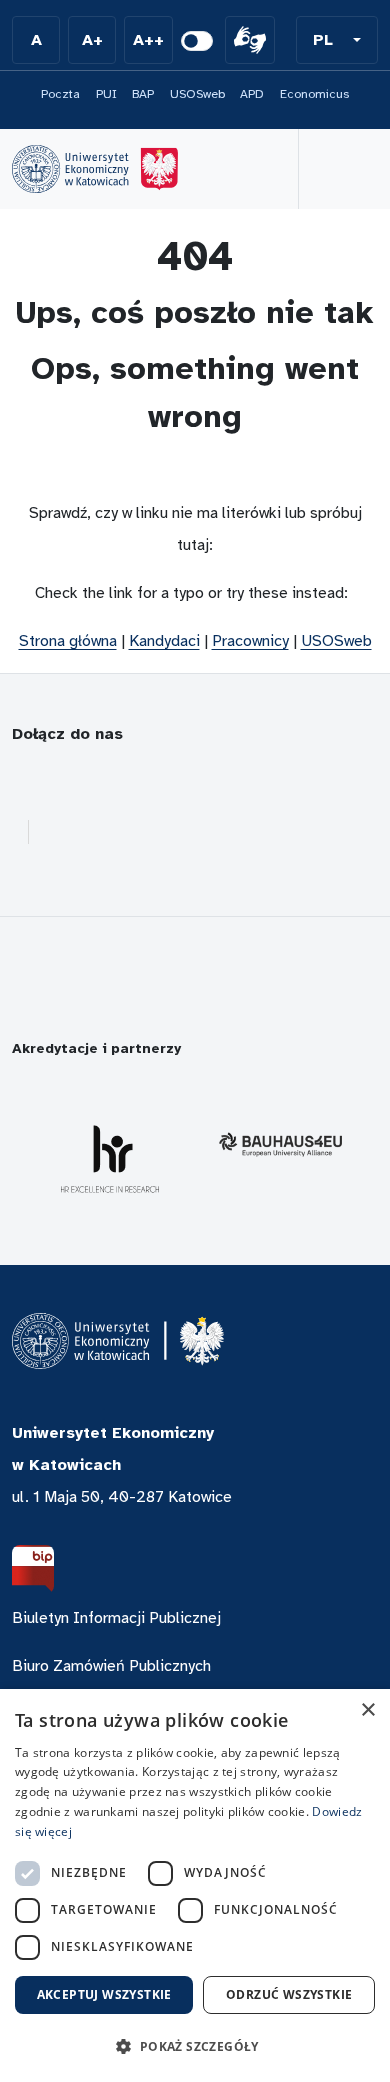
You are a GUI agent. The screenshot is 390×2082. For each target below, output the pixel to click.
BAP (143, 94)
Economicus (314, 94)
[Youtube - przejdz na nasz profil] (170, 783)
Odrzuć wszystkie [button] (289, 1994)
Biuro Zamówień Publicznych (111, 1666)
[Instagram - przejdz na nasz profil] (74, 783)
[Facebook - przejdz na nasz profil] (25, 783)
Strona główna (68, 641)
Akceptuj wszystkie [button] (104, 1994)
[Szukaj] (246, 169)
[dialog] (195, 1885)
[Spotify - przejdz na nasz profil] (264, 783)
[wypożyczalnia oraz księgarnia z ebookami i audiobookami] (113, 832)
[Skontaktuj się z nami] (65, 832)
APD (252, 94)
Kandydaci (164, 641)
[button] (337, 40)
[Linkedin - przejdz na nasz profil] (122, 783)
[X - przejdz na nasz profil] (217, 783)
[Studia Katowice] (95, 169)
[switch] (197, 41)
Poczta (60, 94)
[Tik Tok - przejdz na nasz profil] (312, 783)
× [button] (367, 1710)
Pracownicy (250, 641)
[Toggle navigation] (338, 169)
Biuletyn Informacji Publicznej (116, 1618)
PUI (106, 94)
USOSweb (197, 94)
